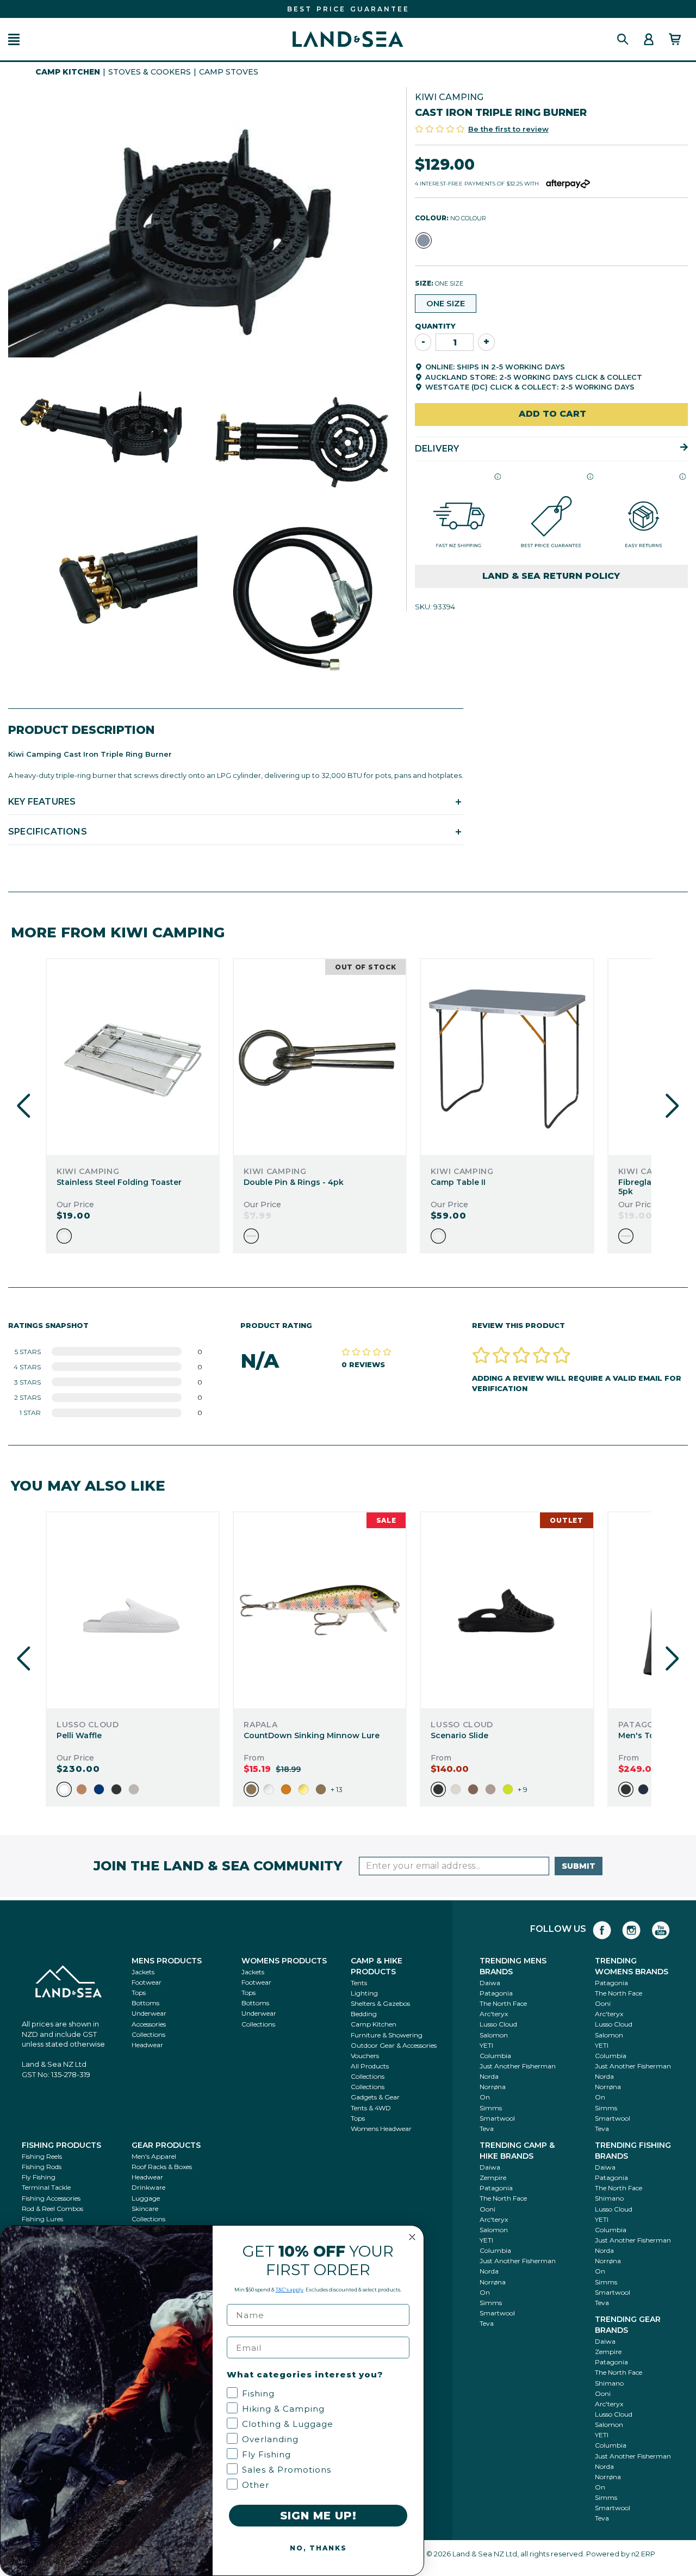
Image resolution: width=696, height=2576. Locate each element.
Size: (439, 283)
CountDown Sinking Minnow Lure (312, 1735)
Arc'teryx (494, 2014)
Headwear (147, 2045)
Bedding (364, 2014)
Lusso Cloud (498, 2024)
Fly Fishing (39, 2177)
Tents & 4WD (371, 2108)
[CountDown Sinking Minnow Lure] (320, 1610)
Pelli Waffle (79, 1735)
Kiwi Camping (449, 97)
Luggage (146, 2198)
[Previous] (24, 1106)
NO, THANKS (318, 2548)
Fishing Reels (42, 2156)
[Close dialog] (412, 2237)
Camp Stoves (229, 72)
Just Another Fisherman (518, 2066)
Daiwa (490, 1983)
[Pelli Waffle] (133, 1610)
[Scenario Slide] (507, 1610)
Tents (359, 1983)
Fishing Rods (42, 2167)
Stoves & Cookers (150, 72)
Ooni (603, 2003)
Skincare (145, 2209)
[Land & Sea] (348, 39)
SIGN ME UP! (318, 2516)
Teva (487, 2129)
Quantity (435, 325)
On (485, 2097)
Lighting (364, 1993)
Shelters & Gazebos (380, 2003)
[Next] (672, 1106)
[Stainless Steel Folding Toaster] (133, 1057)
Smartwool (497, 2118)
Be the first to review (508, 128)
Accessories (149, 2024)
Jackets (143, 1972)
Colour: (450, 218)
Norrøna (493, 2087)
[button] (14, 39)
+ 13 (337, 1789)
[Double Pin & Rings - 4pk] (320, 1057)
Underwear (149, 2013)
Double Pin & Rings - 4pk (294, 1182)
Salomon (494, 2035)
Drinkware (148, 2187)
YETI (486, 2045)
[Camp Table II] (507, 1057)
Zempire (493, 2177)
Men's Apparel (154, 2156)
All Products (370, 2066)
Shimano (609, 2198)
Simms (491, 2108)
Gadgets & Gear (375, 2097)
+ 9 (523, 1789)
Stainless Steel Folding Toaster (119, 1182)
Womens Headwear (381, 2129)
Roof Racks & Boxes (162, 2167)
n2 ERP (643, 2554)
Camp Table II (458, 1182)
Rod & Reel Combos (52, 2209)
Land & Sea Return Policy (551, 575)
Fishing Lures (42, 2219)
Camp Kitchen (68, 72)
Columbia (495, 2056)
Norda (489, 2076)
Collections (148, 2034)
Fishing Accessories (51, 2198)
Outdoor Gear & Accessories (394, 2045)
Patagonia (496, 1993)
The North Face (503, 2003)
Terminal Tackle (46, 2187)
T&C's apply (290, 2290)
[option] (64, 1236)
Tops (139, 1993)
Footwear (147, 1982)
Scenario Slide (459, 1735)
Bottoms (145, 2003)
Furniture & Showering (387, 2035)
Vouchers (365, 2056)
